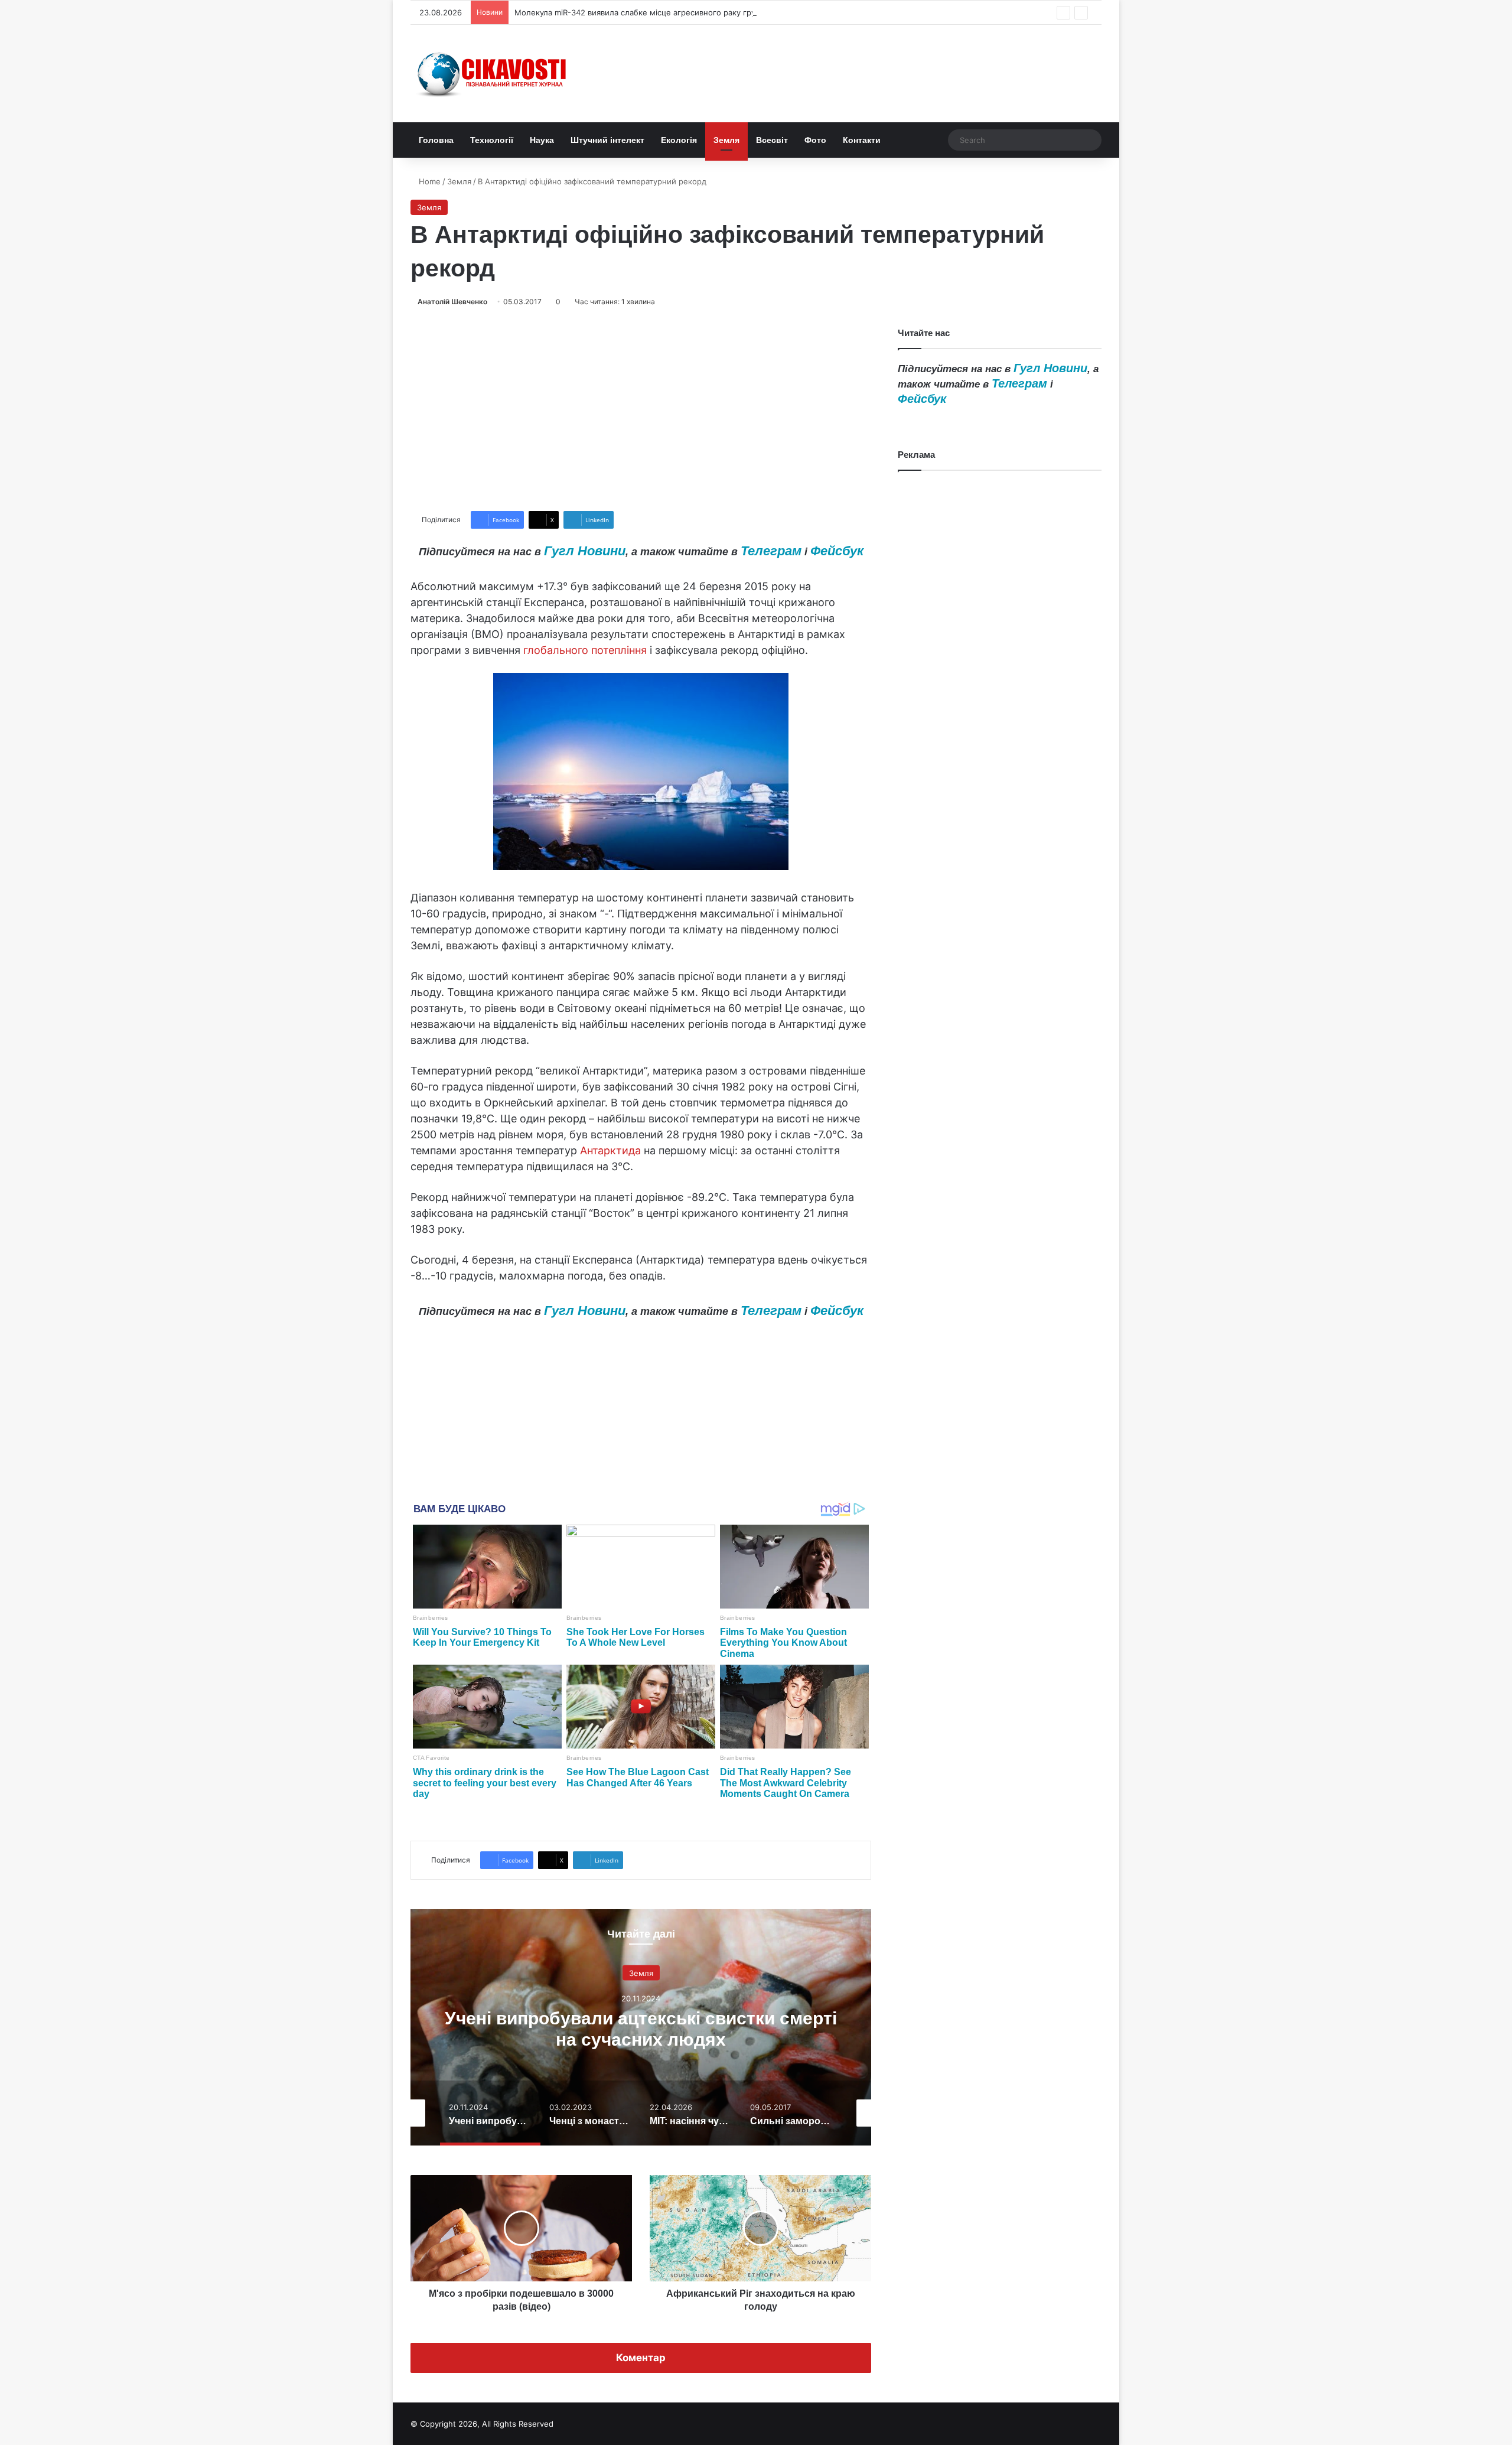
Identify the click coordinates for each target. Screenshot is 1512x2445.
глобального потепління (585, 650)
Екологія (679, 140)
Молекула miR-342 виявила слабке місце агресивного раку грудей (642, 12)
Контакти (862, 140)
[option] (641, 2027)
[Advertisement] (641, 409)
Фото (815, 140)
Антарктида (610, 1150)
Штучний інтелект (607, 140)
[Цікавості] (493, 74)
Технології (492, 140)
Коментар (641, 2358)
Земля (726, 140)
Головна (436, 140)
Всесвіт (772, 140)
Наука (542, 140)
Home (428, 181)
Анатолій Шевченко (452, 302)
